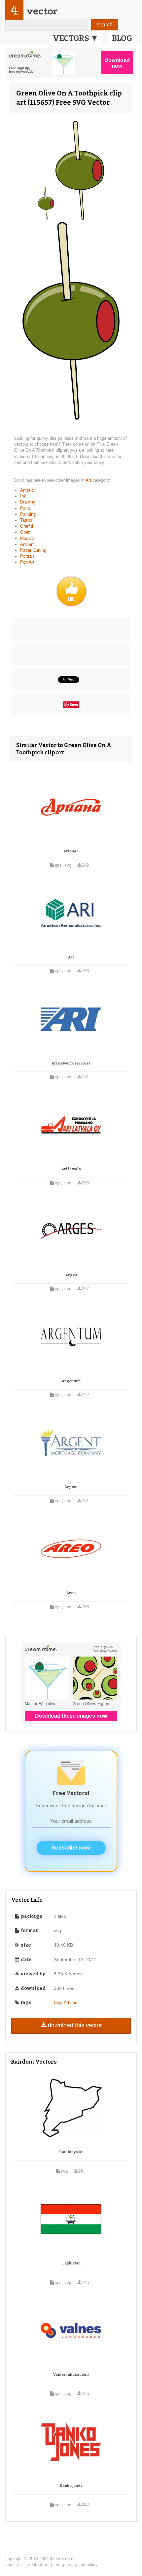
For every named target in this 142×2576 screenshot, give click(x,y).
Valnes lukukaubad (71, 2375)
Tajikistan (71, 2263)
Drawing (28, 502)
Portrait (27, 556)
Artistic (27, 490)
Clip (57, 2003)
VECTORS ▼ (76, 38)
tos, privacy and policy (76, 2565)
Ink (23, 496)
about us (14, 2565)
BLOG (122, 38)
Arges (71, 1275)
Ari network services (71, 1063)
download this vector (75, 2025)
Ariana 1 (71, 851)
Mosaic (27, 538)
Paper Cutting (33, 550)
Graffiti (27, 526)
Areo (71, 1593)
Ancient (27, 544)
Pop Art (27, 562)
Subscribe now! (71, 1848)
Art (89, 480)
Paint (25, 508)
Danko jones (71, 2486)
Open (25, 532)
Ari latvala (71, 1169)
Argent (71, 1487)
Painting (28, 514)
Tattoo (26, 520)
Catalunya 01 (71, 2152)
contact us (38, 2565)
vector (42, 11)
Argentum (71, 1381)
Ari (71, 957)
